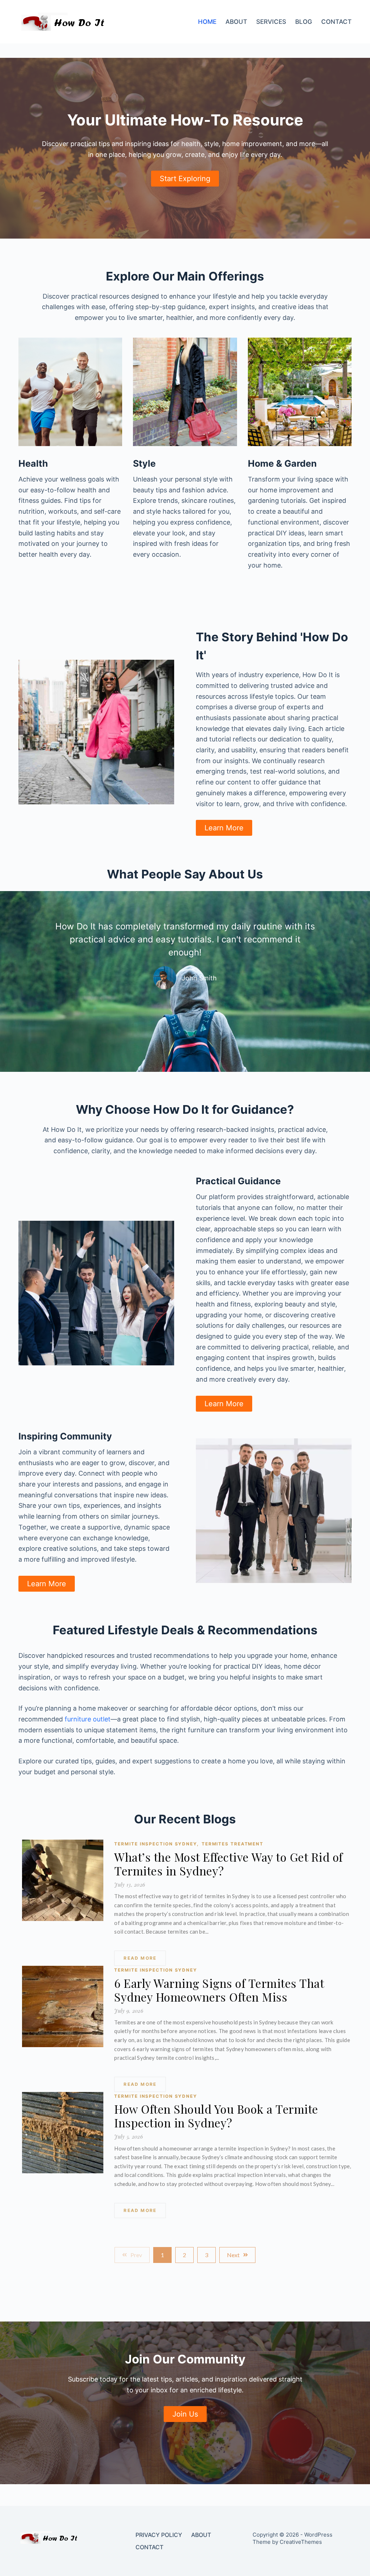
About (236, 22)
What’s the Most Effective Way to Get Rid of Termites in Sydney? (229, 1864)
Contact (336, 22)
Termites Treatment (233, 1844)
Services (271, 22)
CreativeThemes (301, 2542)
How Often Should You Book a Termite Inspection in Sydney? (216, 2116)
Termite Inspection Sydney (156, 1844)
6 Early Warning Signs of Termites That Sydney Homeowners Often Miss (219, 1990)
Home (207, 22)
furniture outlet (88, 1719)
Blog (304, 22)
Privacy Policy (159, 2535)
